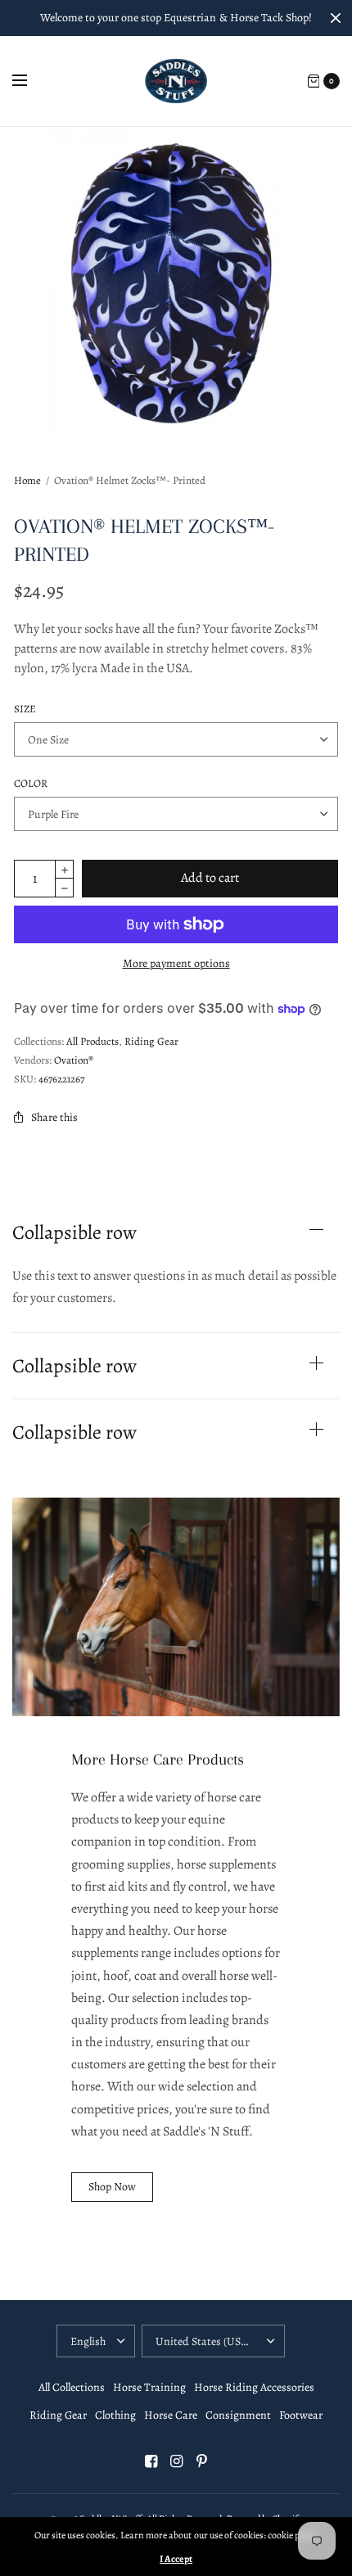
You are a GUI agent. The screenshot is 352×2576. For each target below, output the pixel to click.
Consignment (238, 2415)
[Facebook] (151, 2461)
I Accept (176, 2559)
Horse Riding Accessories (254, 2387)
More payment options (176, 963)
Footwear (301, 2415)
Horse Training (149, 2387)
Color (31, 783)
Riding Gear (151, 1041)
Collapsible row (74, 1232)
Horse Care (171, 2415)
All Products (93, 1041)
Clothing (115, 2415)
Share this (54, 1117)
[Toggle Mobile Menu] (30, 81)
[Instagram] (176, 2461)
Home (27, 480)
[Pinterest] (201, 2461)
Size (25, 709)
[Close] (336, 18)
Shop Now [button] (112, 2187)
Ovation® (74, 1060)
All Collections (72, 2387)
